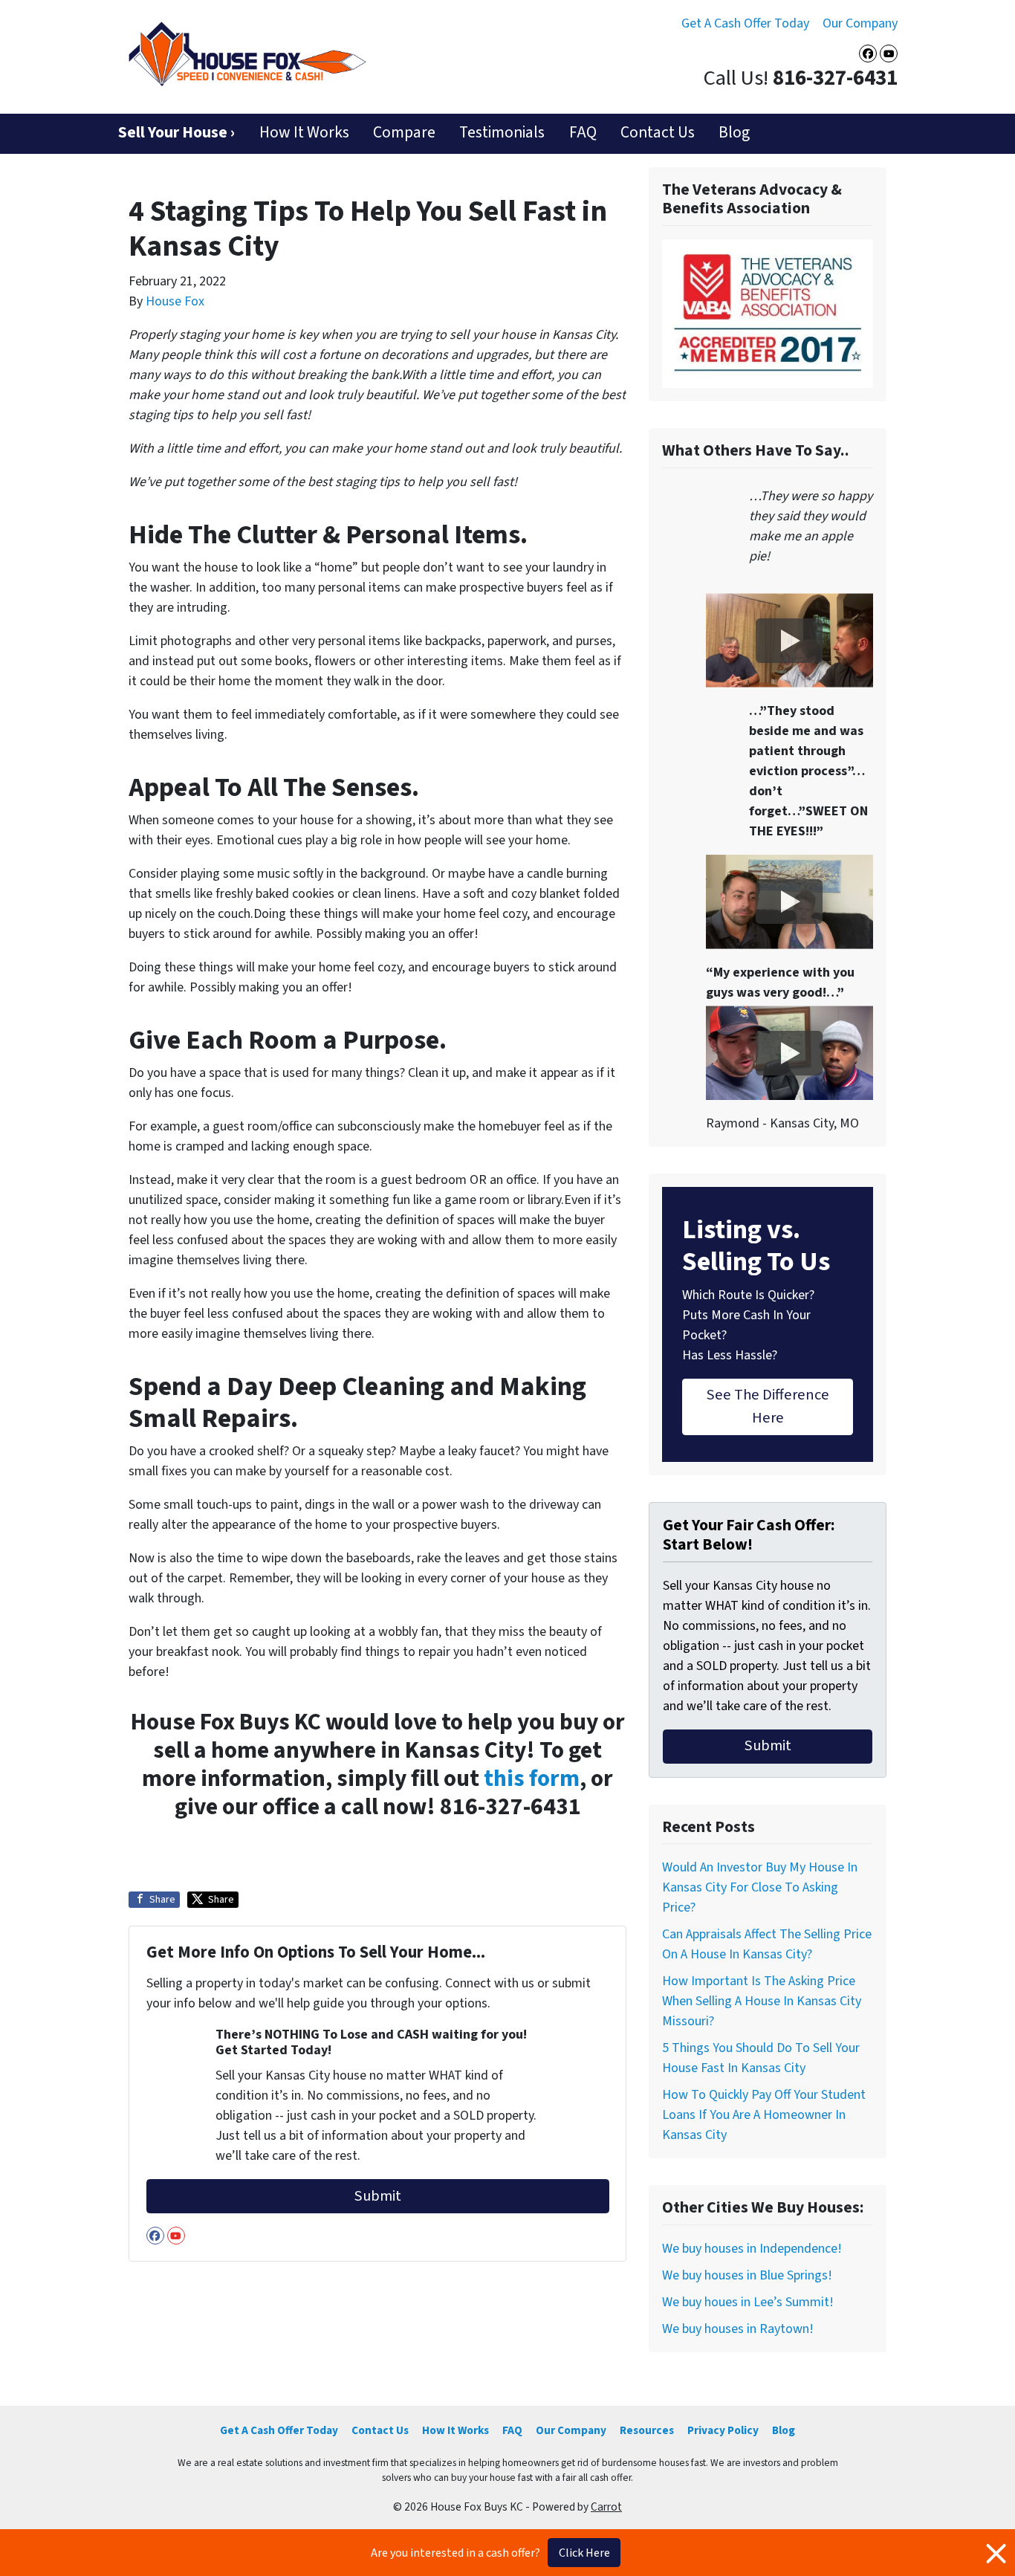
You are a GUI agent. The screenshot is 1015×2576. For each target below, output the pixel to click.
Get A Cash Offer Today (745, 23)
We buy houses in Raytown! (738, 2329)
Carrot (606, 2507)
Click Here (584, 2553)
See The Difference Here (768, 1406)
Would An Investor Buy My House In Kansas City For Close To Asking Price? (760, 1887)
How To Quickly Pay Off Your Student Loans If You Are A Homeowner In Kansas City (764, 2115)
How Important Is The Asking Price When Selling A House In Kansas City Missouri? (762, 2001)
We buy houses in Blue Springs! (747, 2275)
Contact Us (658, 133)
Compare (404, 133)
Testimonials (502, 133)
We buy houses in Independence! (752, 2249)
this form (532, 1779)
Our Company (860, 23)
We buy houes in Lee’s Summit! (748, 2302)
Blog (734, 133)
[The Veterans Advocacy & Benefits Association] (768, 313)
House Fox (175, 301)
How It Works (304, 133)
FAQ (583, 133)
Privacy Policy (723, 2430)
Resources (647, 2430)
